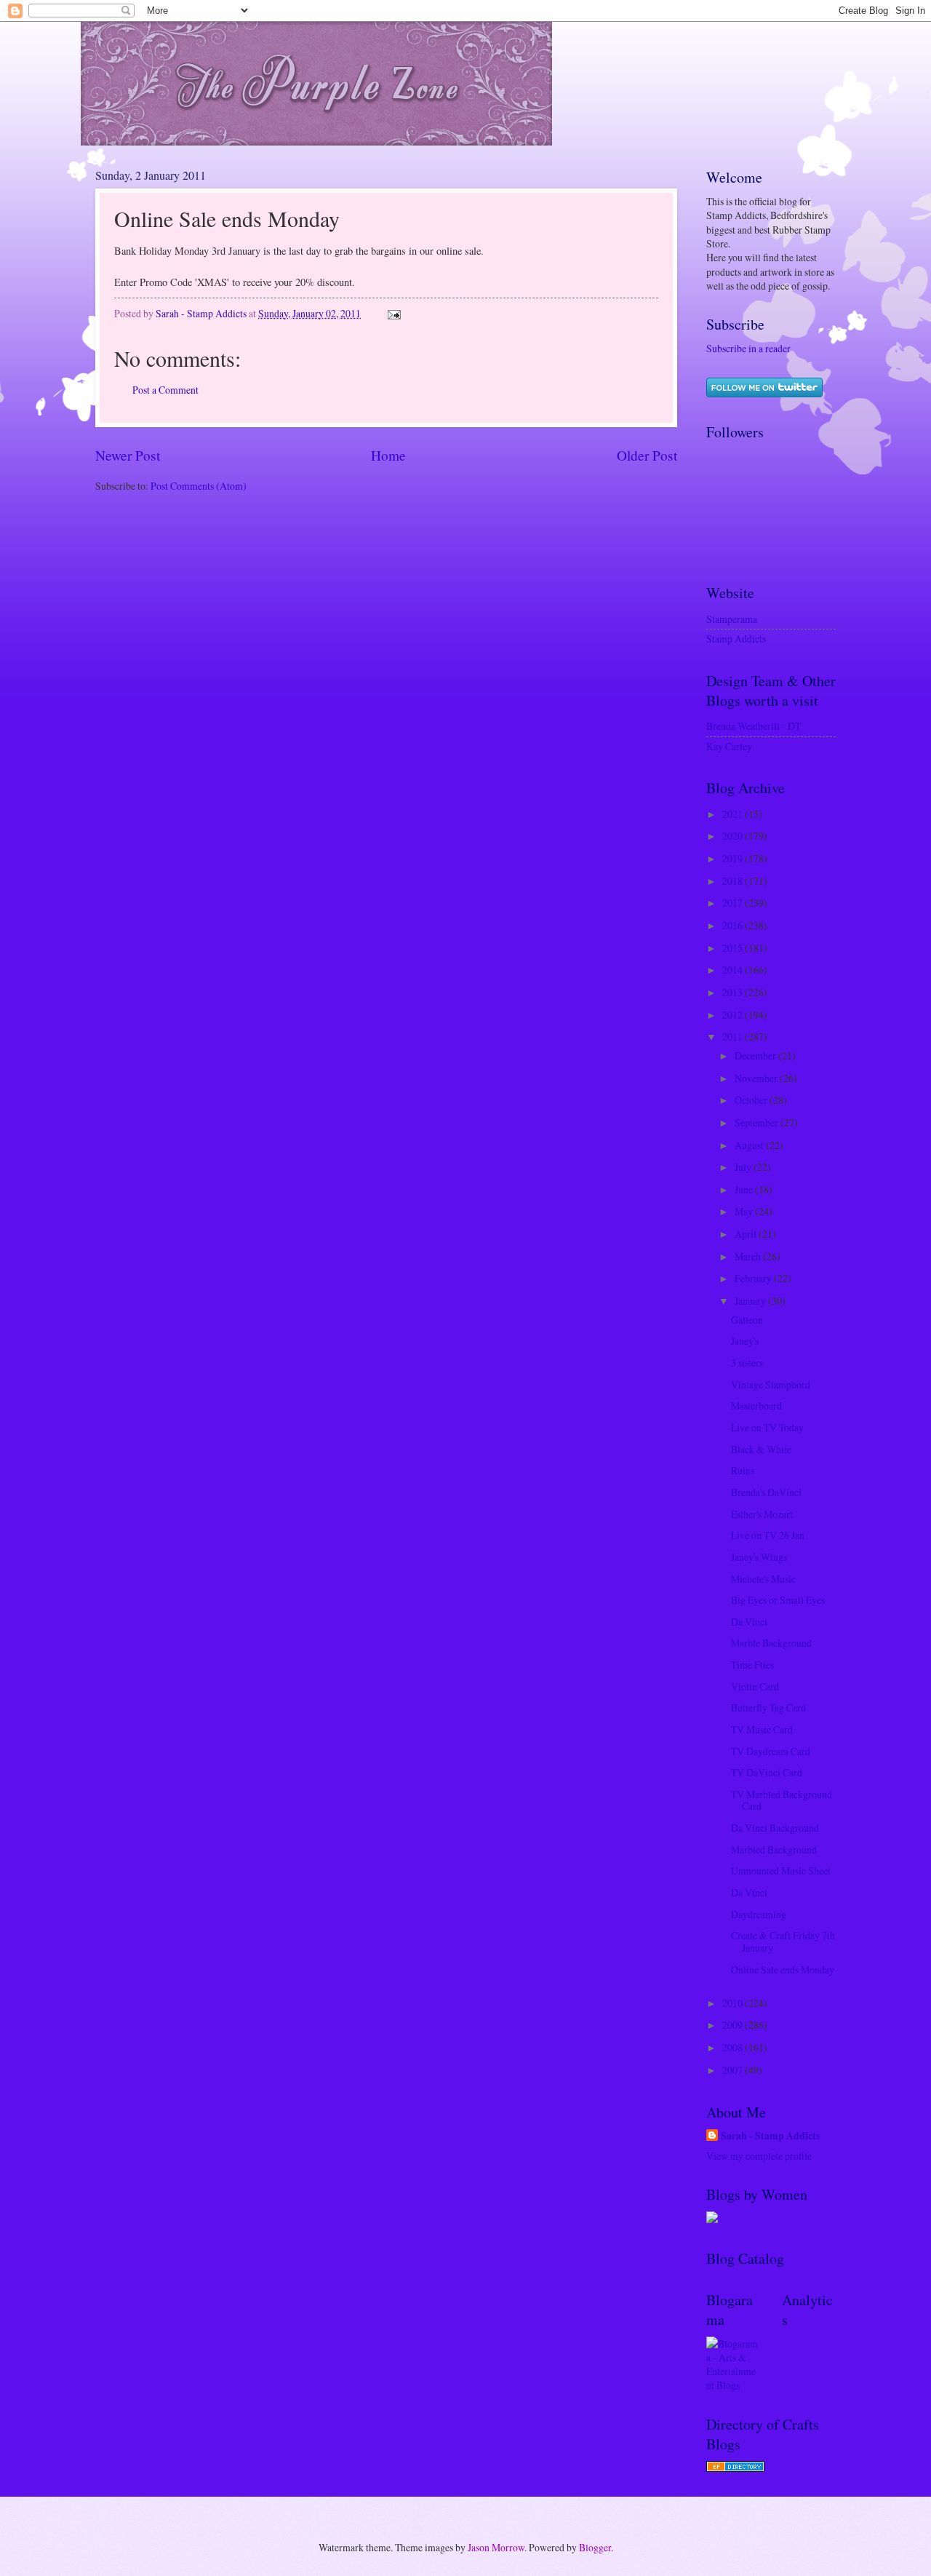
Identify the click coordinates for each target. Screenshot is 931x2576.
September (758, 1122)
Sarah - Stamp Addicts (770, 2136)
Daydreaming (759, 1914)
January (751, 1301)
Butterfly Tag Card (768, 1708)
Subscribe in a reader (748, 348)
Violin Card (755, 1686)
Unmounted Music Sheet (781, 1871)
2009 (734, 2025)
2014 (734, 970)
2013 (734, 992)
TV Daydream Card (771, 1751)
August (750, 1145)
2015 (734, 948)
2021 (734, 814)
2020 (734, 836)
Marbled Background (774, 1849)
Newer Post (128, 455)
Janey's (745, 1341)
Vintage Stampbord (771, 1384)
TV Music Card (762, 1729)
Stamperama (732, 619)
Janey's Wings (759, 1557)
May (745, 1211)
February (754, 1278)
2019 (734, 858)
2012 (734, 1015)
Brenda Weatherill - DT (754, 726)
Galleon (747, 1320)
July (744, 1167)
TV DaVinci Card (767, 1772)
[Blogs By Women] (712, 2219)
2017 (734, 903)
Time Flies (752, 1665)
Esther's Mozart (762, 1514)
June (745, 1189)
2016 (734, 925)
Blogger (595, 2547)
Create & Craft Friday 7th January (783, 1941)
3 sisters (747, 1363)
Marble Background (771, 1643)
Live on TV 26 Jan (768, 1535)
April (747, 1234)
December (756, 1056)
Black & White (761, 1449)
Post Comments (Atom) (199, 486)
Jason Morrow (496, 2547)
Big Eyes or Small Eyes (778, 1600)
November (757, 1078)
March (749, 1256)
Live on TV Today (767, 1427)
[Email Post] (393, 313)
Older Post (647, 455)
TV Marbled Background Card (782, 1800)
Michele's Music (763, 1579)
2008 (734, 2047)
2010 (734, 2003)
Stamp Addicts (736, 639)
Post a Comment (165, 390)
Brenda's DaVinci (766, 1492)
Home (388, 455)
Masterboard (756, 1406)
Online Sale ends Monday (783, 1969)
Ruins (743, 1470)
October (752, 1100)
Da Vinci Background (775, 1828)
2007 (734, 2070)
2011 (734, 1037)
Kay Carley (729, 746)
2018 (734, 881)
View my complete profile (759, 2156)
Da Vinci (749, 1622)
